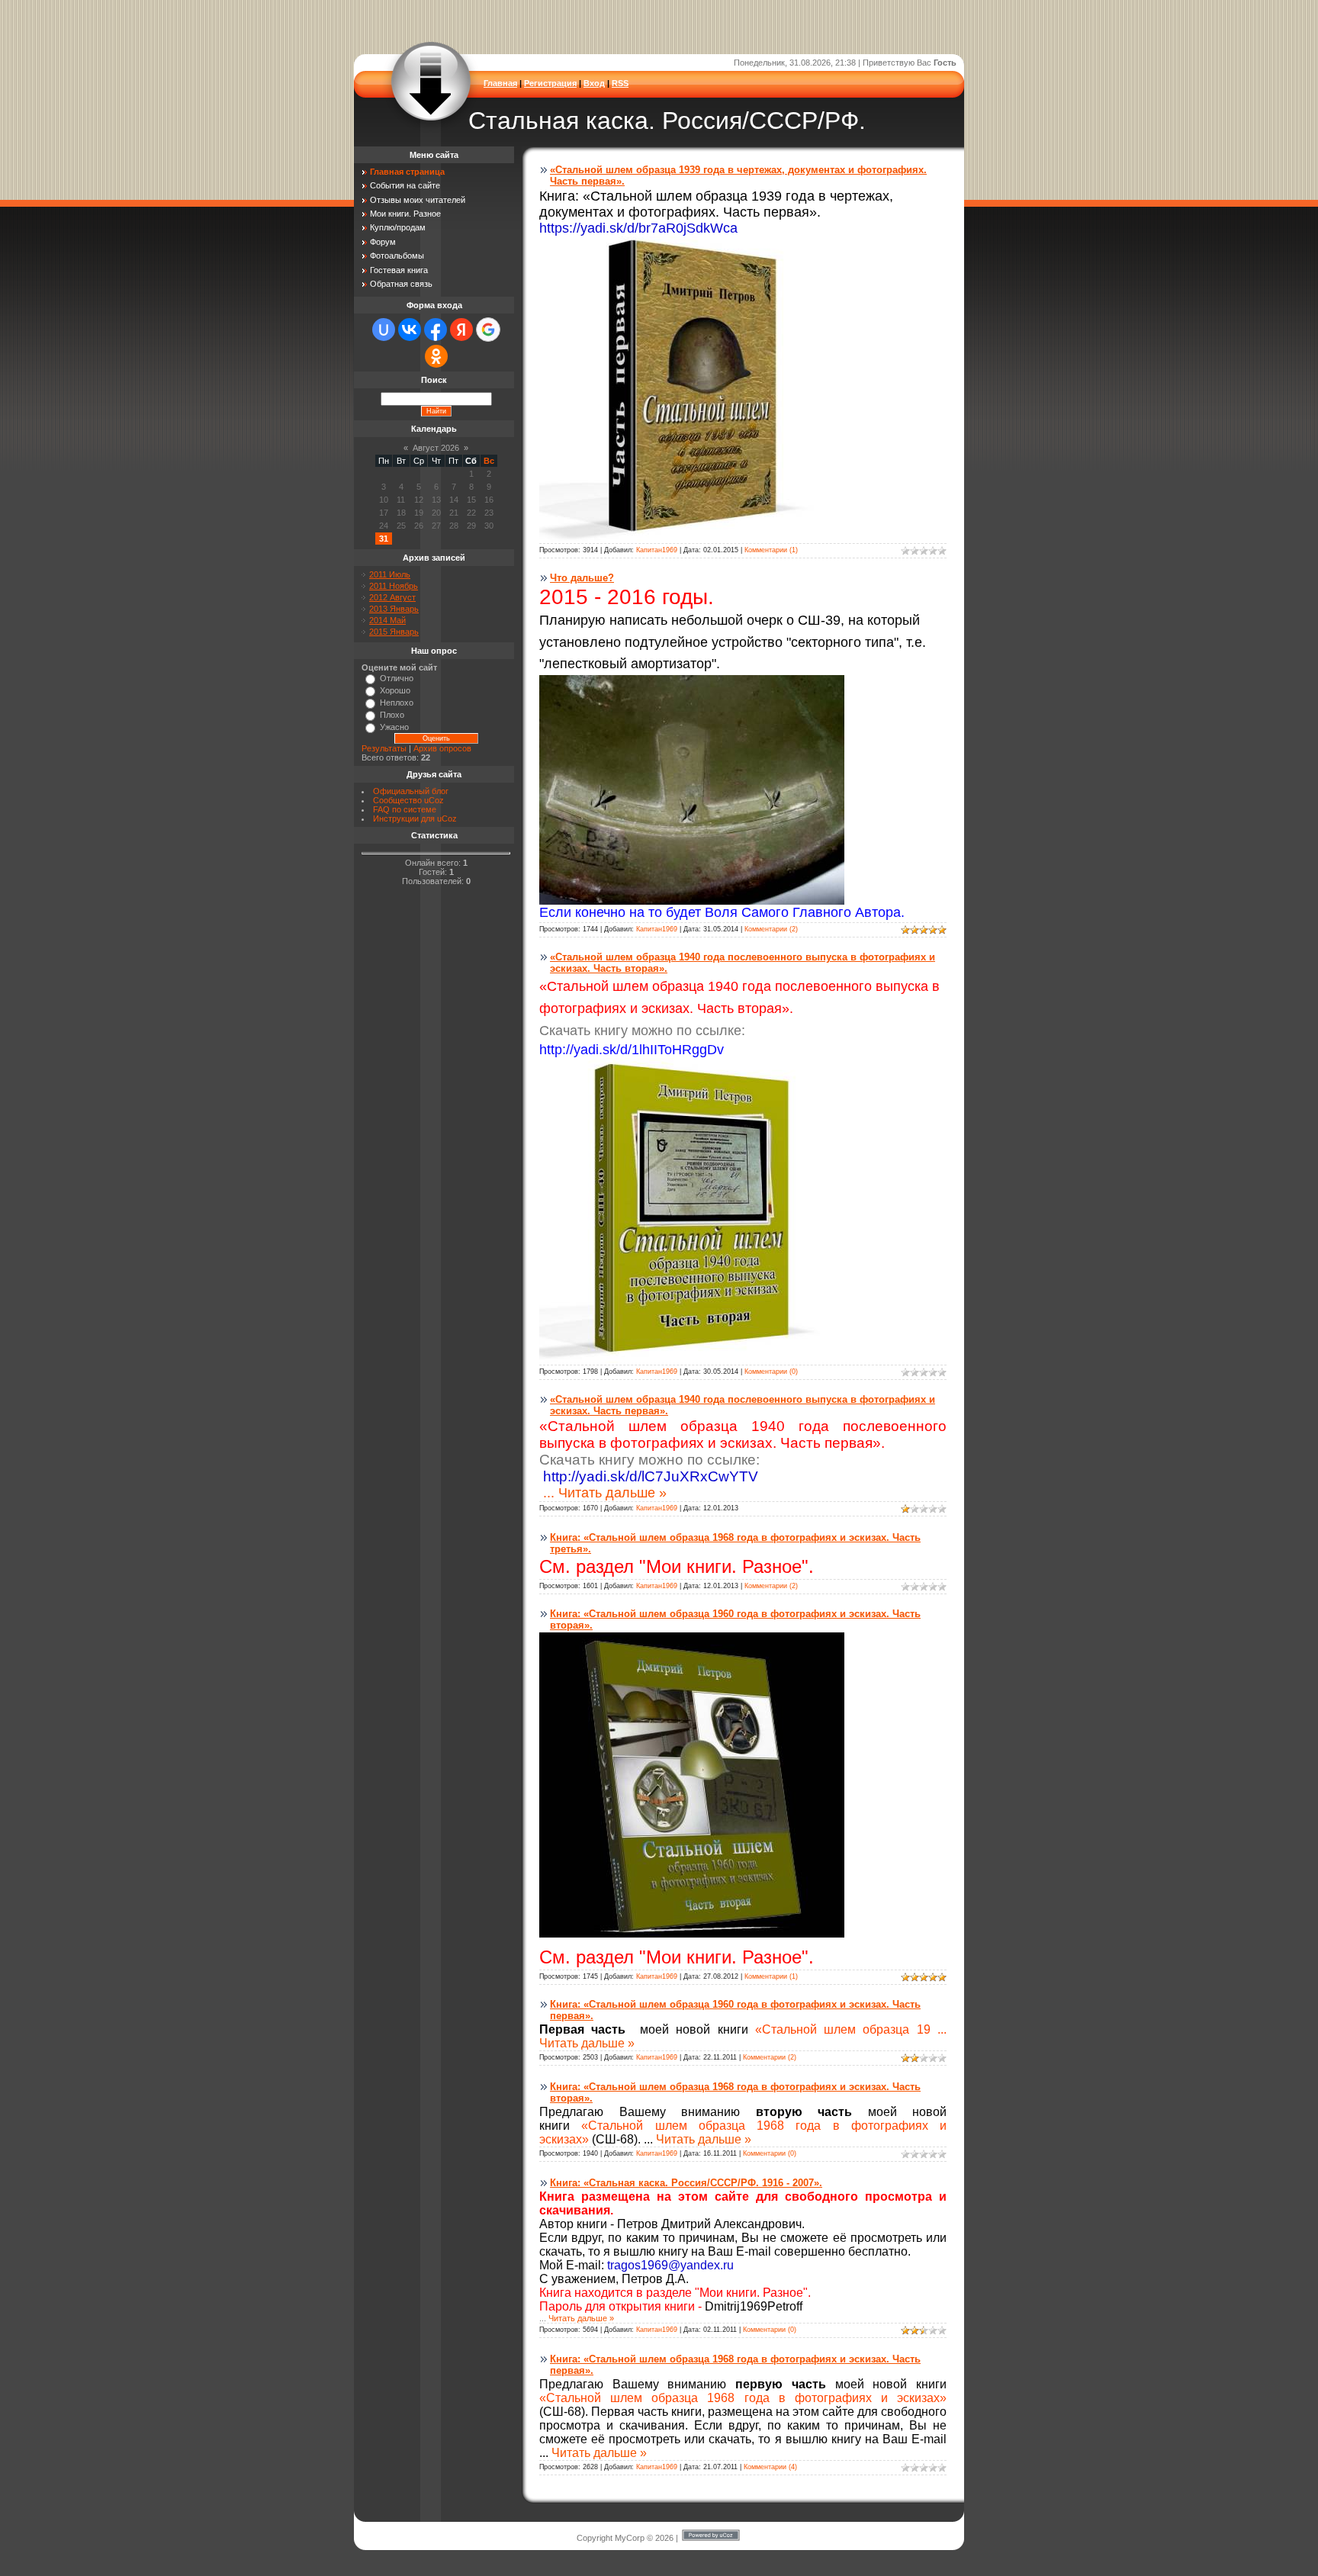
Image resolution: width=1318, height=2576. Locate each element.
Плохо (392, 715)
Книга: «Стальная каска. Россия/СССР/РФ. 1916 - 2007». (686, 2183)
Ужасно (394, 727)
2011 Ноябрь (394, 586)
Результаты (384, 748)
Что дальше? (582, 578)
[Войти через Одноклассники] (436, 356)
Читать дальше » (612, 1493)
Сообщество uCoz (408, 800)
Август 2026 (436, 448)
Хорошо (395, 690)
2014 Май (387, 620)
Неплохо (397, 703)
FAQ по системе (405, 809)
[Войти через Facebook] (436, 330)
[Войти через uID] (384, 330)
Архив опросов (442, 748)
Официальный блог (411, 791)
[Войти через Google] (488, 330)
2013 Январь (394, 609)
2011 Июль (390, 574)
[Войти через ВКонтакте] (410, 330)
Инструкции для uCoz (415, 818)
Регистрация (550, 83)
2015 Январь (394, 632)
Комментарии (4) (770, 2467)
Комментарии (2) (771, 929)
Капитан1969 (657, 550)
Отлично (397, 678)
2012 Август (392, 597)
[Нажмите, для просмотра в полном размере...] (692, 539)
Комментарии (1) (771, 550)
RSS (620, 83)
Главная (500, 83)
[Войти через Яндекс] (461, 330)
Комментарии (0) (771, 1372)
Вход (594, 83)
